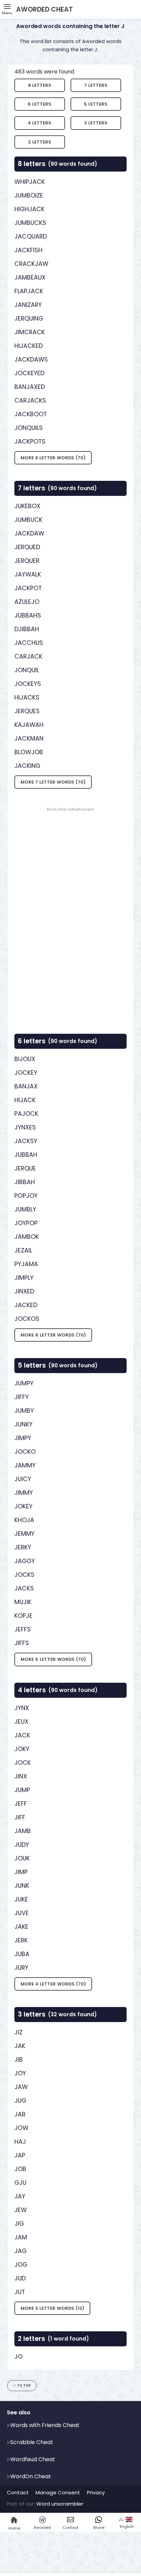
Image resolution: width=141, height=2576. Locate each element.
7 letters (96, 85)
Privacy (96, 2492)
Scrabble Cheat (32, 2442)
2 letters (40, 142)
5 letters (96, 104)
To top (24, 2385)
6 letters (40, 104)
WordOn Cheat (31, 2476)
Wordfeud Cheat (33, 2459)
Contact (18, 2492)
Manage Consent (58, 2492)
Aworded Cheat (44, 9)
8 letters (40, 85)
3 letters (96, 123)
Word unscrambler (60, 2504)
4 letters (40, 123)
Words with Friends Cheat (45, 2425)
